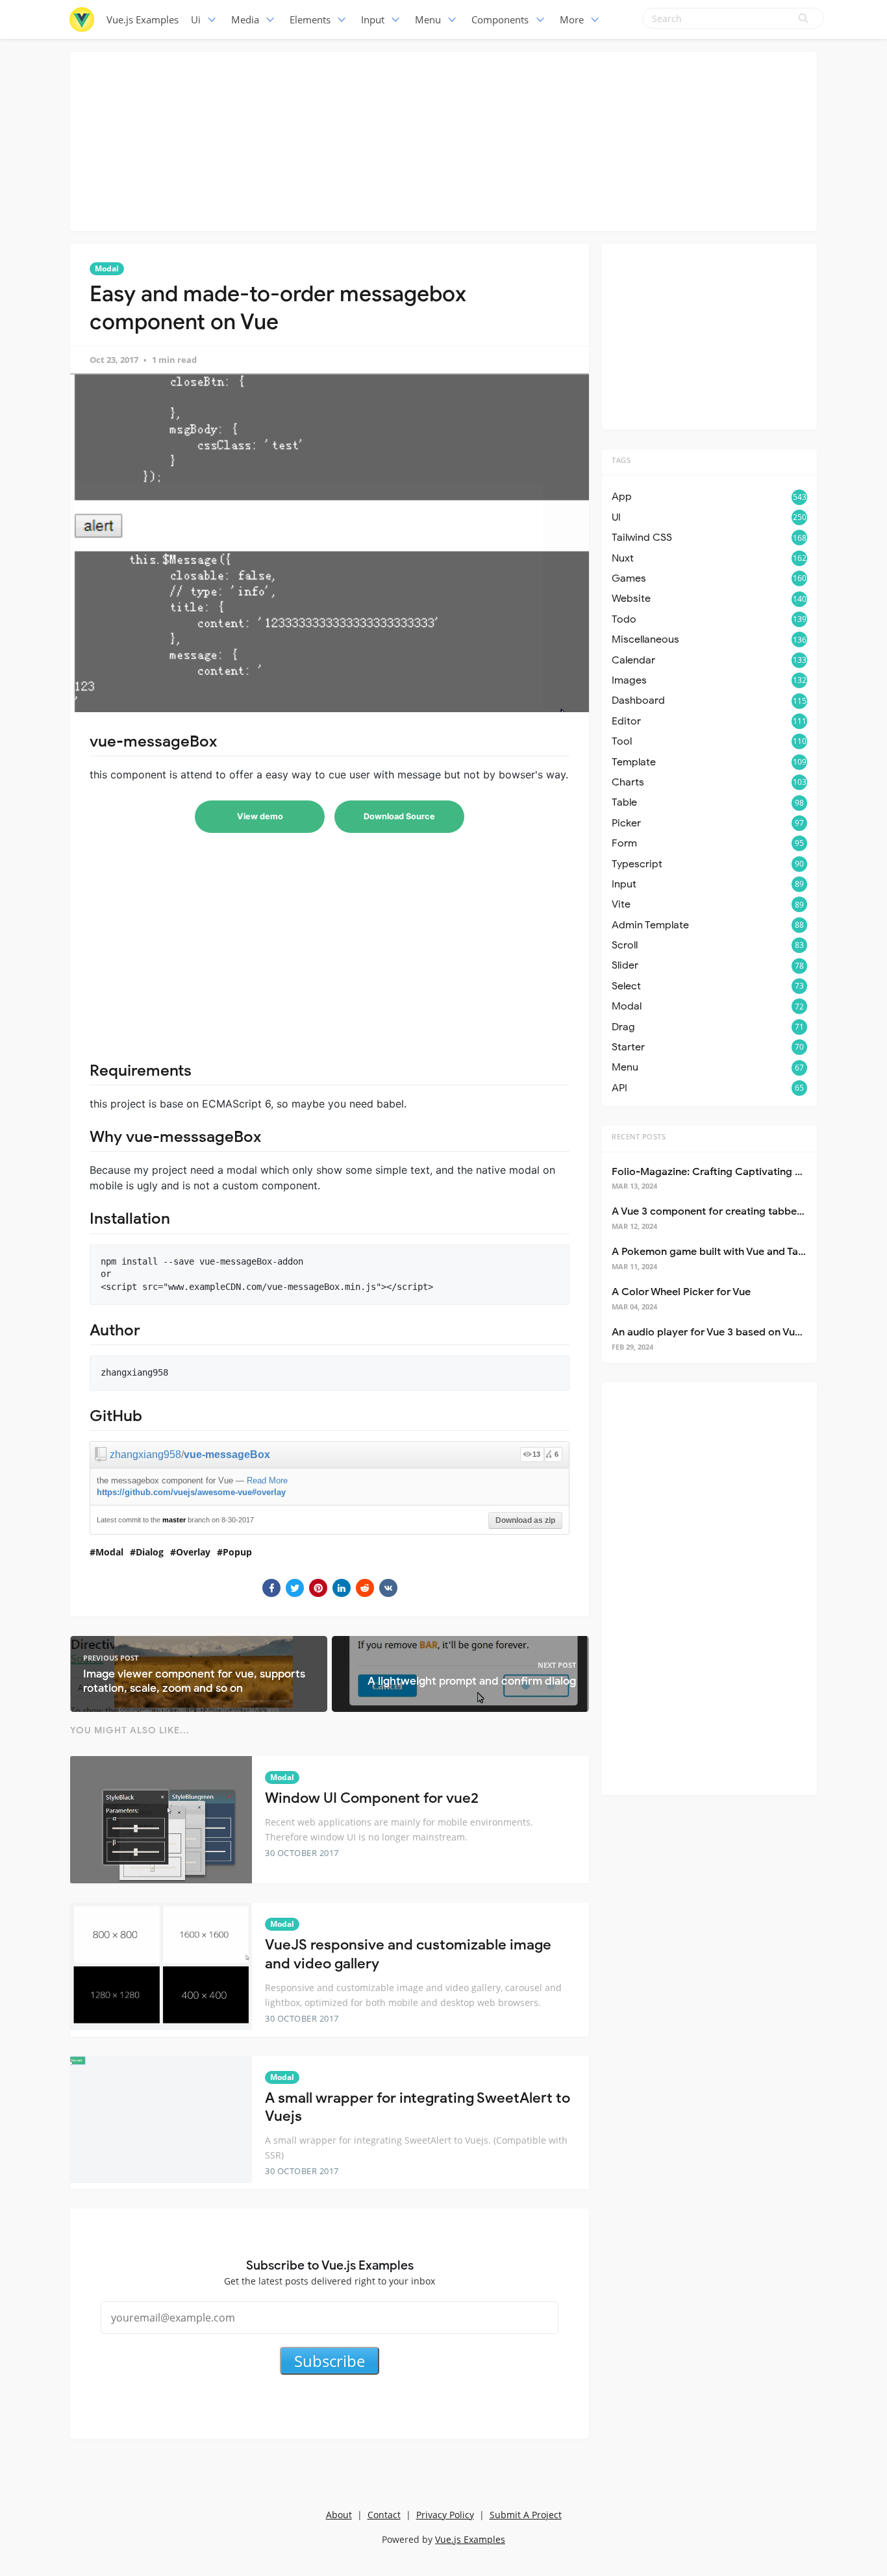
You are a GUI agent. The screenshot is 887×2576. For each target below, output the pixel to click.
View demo (260, 816)
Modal (107, 268)
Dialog (150, 1552)
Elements (310, 19)
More (572, 19)
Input (373, 19)
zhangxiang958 (145, 1455)
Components (500, 19)
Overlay (193, 1552)
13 (536, 1454)
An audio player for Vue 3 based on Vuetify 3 (718, 1332)
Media (245, 19)
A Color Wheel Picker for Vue (681, 1292)
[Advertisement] (443, 140)
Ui (196, 19)
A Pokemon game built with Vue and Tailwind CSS (730, 1252)
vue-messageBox (227, 1455)
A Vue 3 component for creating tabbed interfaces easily (749, 1211)
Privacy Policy (445, 2515)
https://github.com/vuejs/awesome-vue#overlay (191, 1492)
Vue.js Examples (143, 19)
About (339, 2515)
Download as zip (525, 1520)
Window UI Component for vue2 (372, 1798)
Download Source (399, 816)
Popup (237, 1552)
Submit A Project (526, 2515)
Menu (428, 19)
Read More (267, 1480)
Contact (384, 2515)
